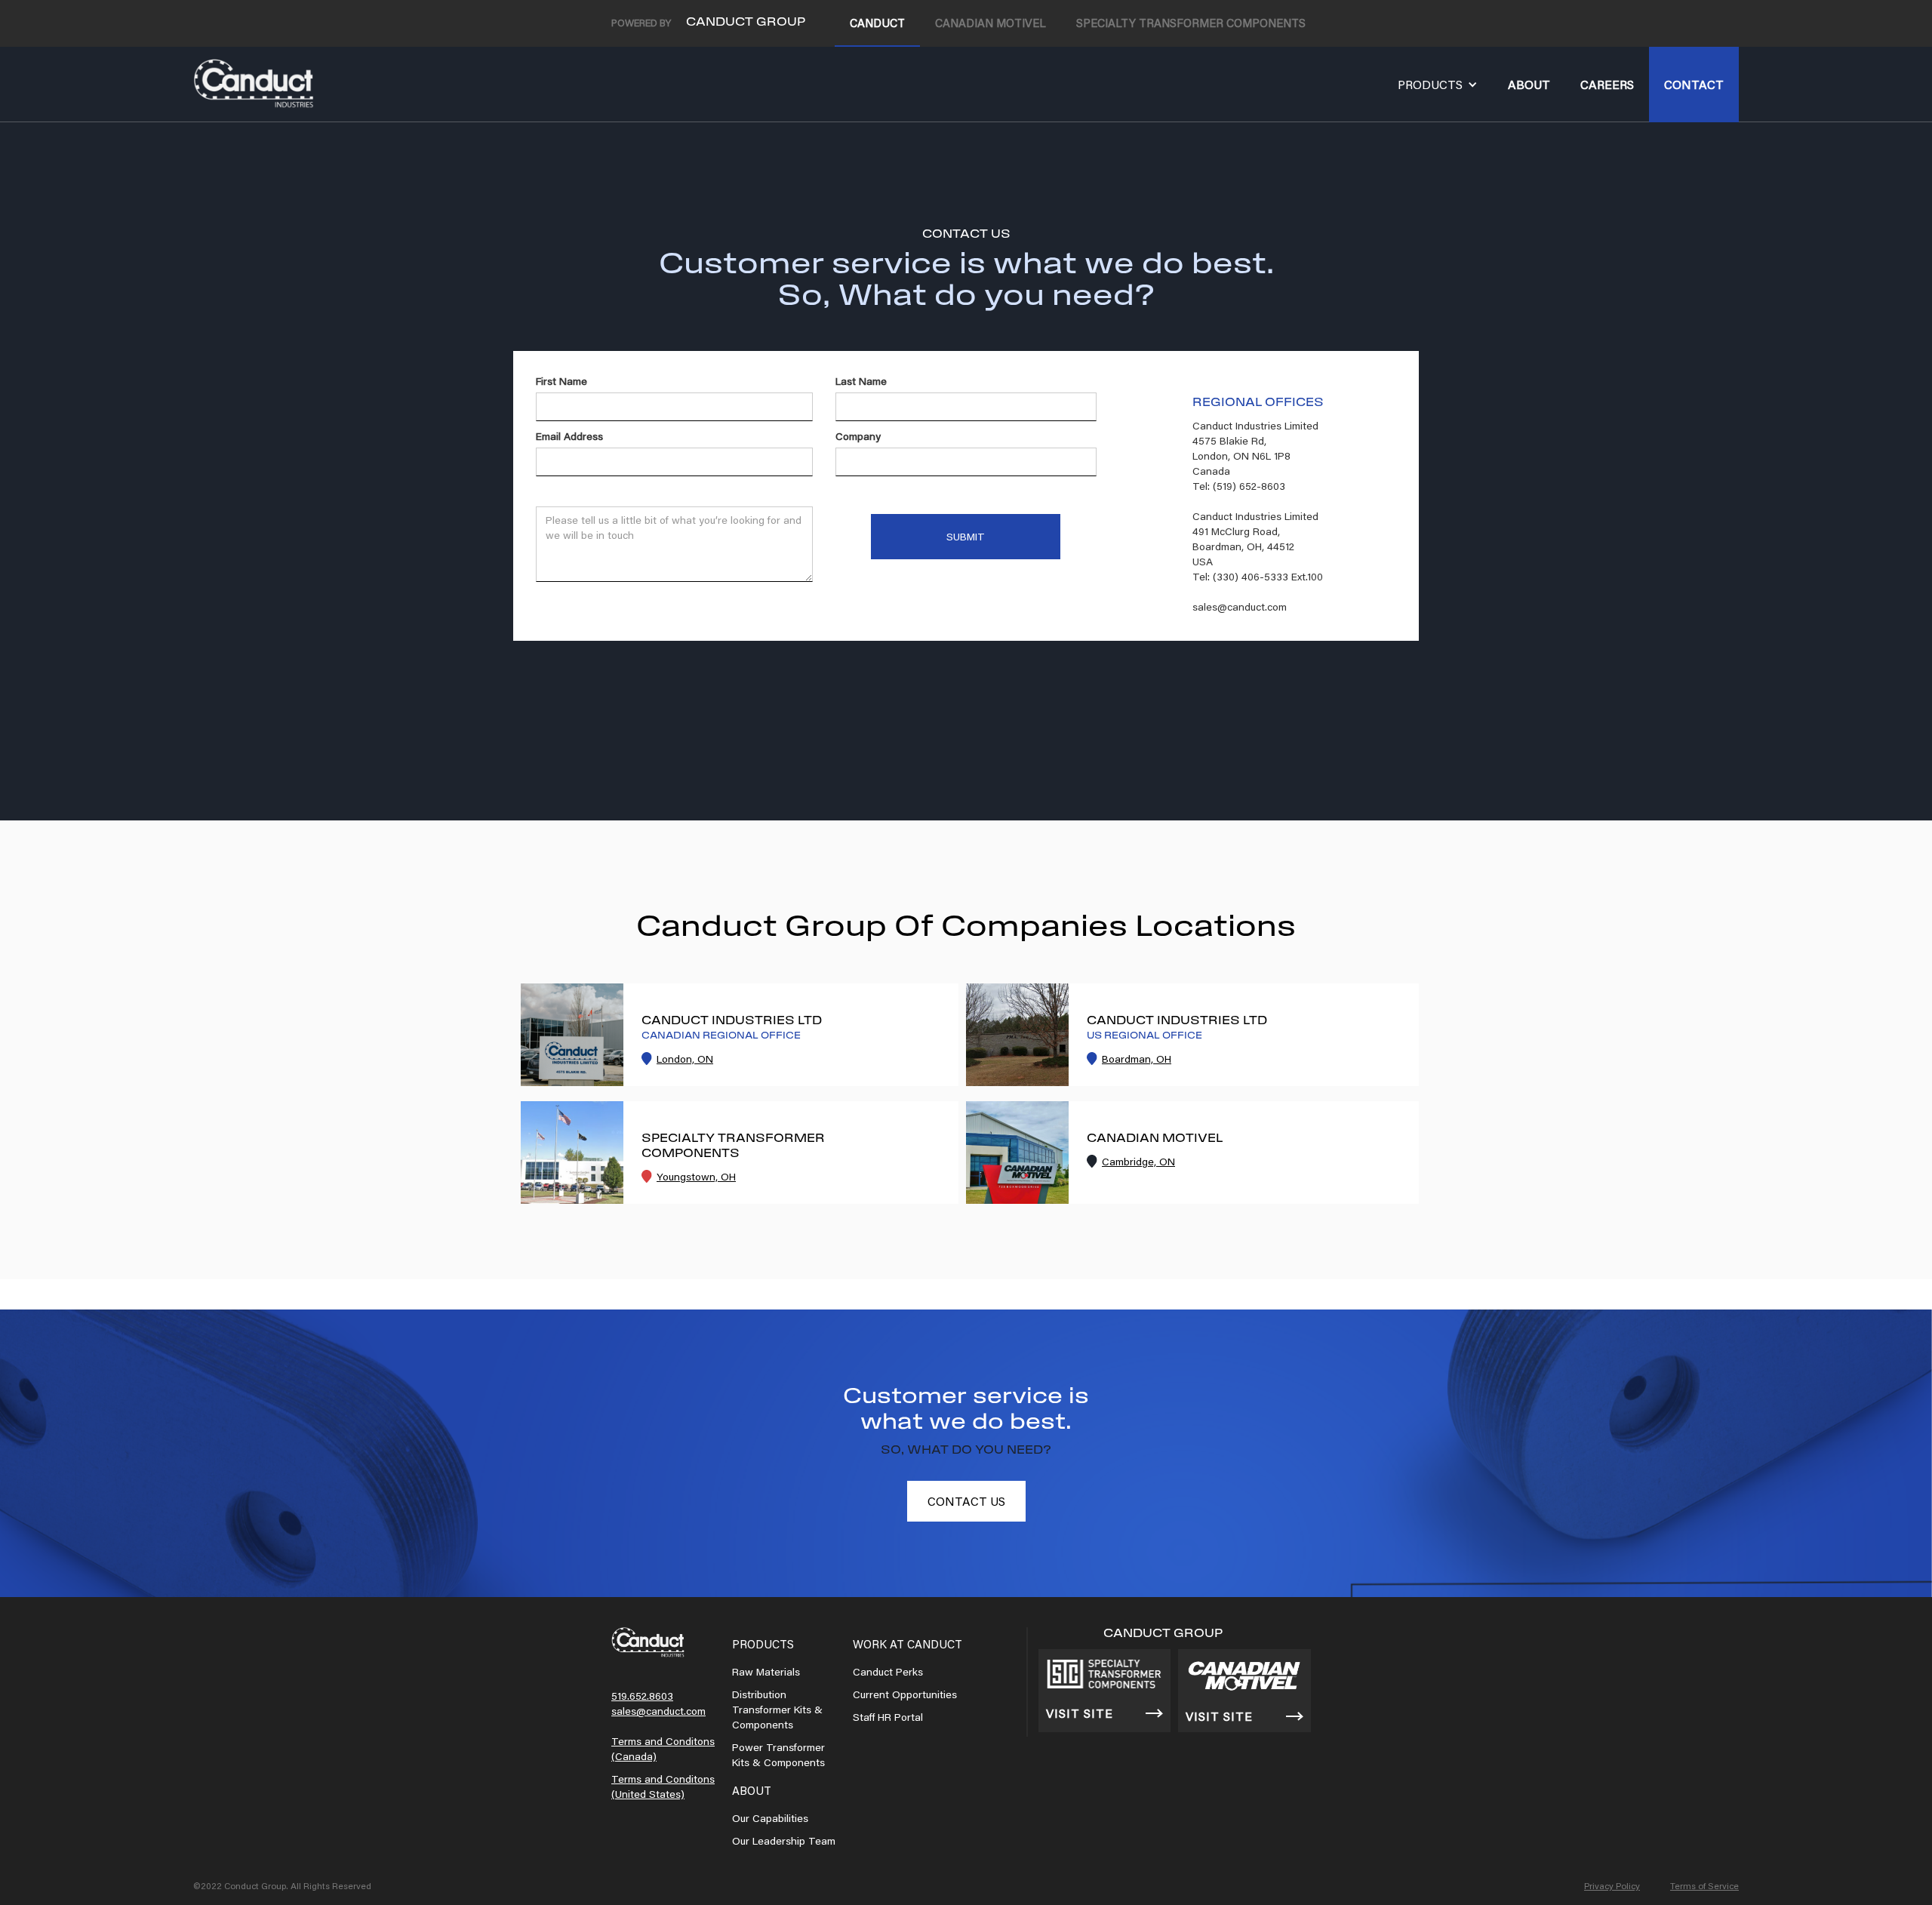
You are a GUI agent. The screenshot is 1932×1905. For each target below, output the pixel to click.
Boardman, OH (1137, 1059)
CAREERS (1607, 84)
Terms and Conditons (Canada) (663, 1749)
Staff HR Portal (888, 1717)
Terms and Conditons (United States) (663, 1787)
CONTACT (1694, 84)
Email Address (569, 436)
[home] (254, 84)
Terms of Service (1704, 1886)
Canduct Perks (888, 1672)
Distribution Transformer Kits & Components (777, 1710)
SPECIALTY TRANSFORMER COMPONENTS (1191, 23)
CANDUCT (877, 23)
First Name (561, 381)
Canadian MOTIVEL (991, 23)
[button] (1438, 85)
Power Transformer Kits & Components (778, 1755)
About (1529, 84)
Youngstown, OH (696, 1177)
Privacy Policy (1612, 1886)
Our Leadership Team (784, 1841)
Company (858, 436)
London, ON (685, 1059)
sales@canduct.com (658, 1711)
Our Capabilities (770, 1818)
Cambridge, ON (1138, 1162)
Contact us (966, 1501)
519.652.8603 (642, 1696)
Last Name (861, 381)
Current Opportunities (905, 1694)
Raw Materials (766, 1672)
